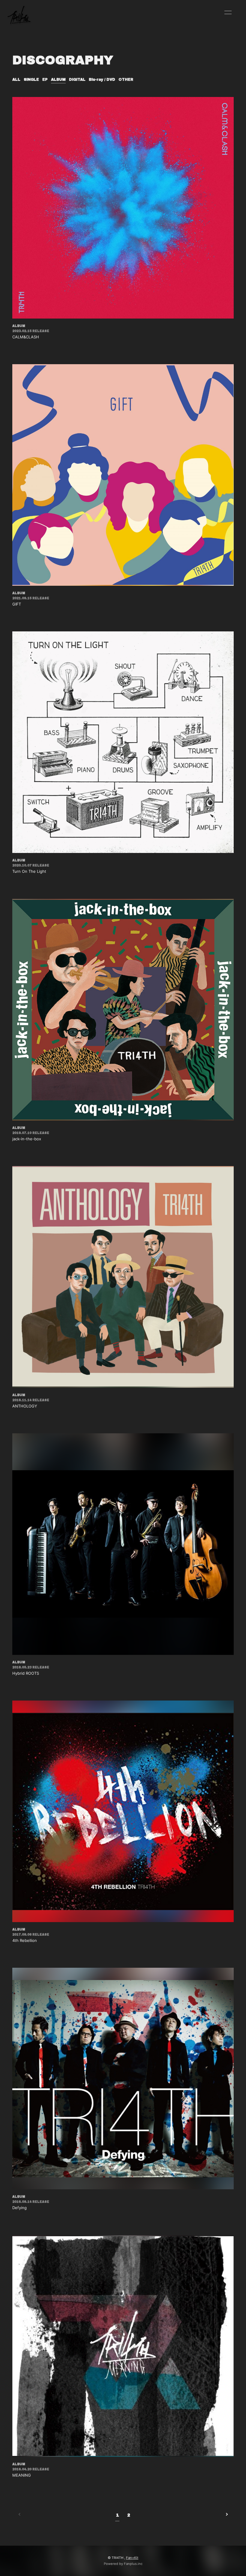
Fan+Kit (132, 2558)
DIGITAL (77, 80)
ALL (16, 80)
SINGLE (31, 80)
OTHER (126, 80)
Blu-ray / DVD (102, 80)
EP (45, 80)
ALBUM (58, 80)
